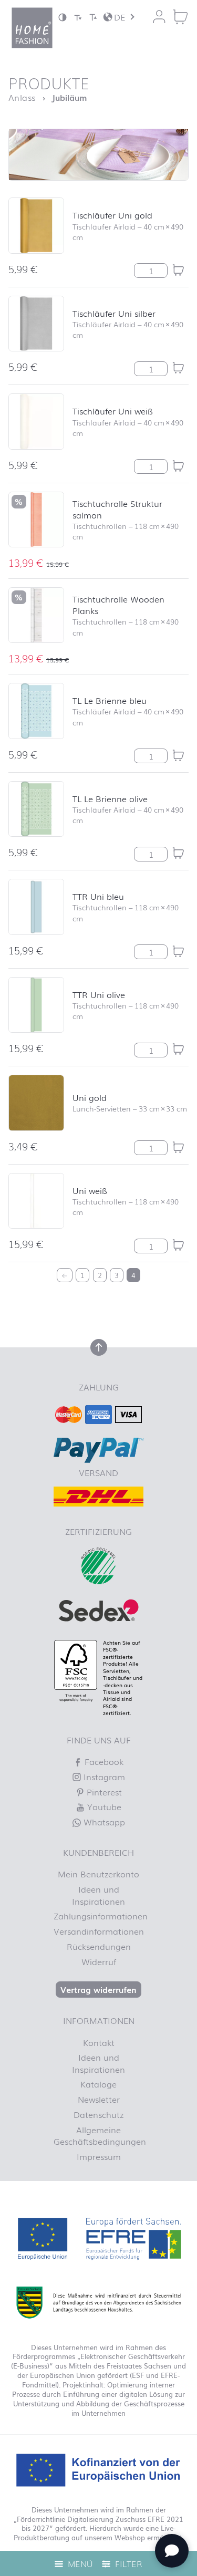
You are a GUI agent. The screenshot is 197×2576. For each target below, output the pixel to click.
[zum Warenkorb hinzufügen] (178, 270)
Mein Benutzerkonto (98, 1874)
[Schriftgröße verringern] (78, 17)
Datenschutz (98, 2114)
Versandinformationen (99, 1931)
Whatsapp (103, 1822)
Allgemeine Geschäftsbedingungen (99, 2135)
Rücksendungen (99, 1946)
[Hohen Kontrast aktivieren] (63, 17)
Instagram (103, 1777)
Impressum (99, 2156)
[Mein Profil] (159, 17)
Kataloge (98, 2084)
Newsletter (99, 2099)
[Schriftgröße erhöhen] (93, 17)
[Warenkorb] (180, 17)
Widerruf (99, 1961)
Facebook (103, 1761)
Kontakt (99, 2042)
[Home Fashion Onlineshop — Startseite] (32, 28)
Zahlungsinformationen (99, 1916)
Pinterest (103, 1792)
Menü (79, 2563)
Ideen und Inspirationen (98, 1895)
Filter (127, 2563)
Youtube (103, 1806)
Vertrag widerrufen (98, 1989)
